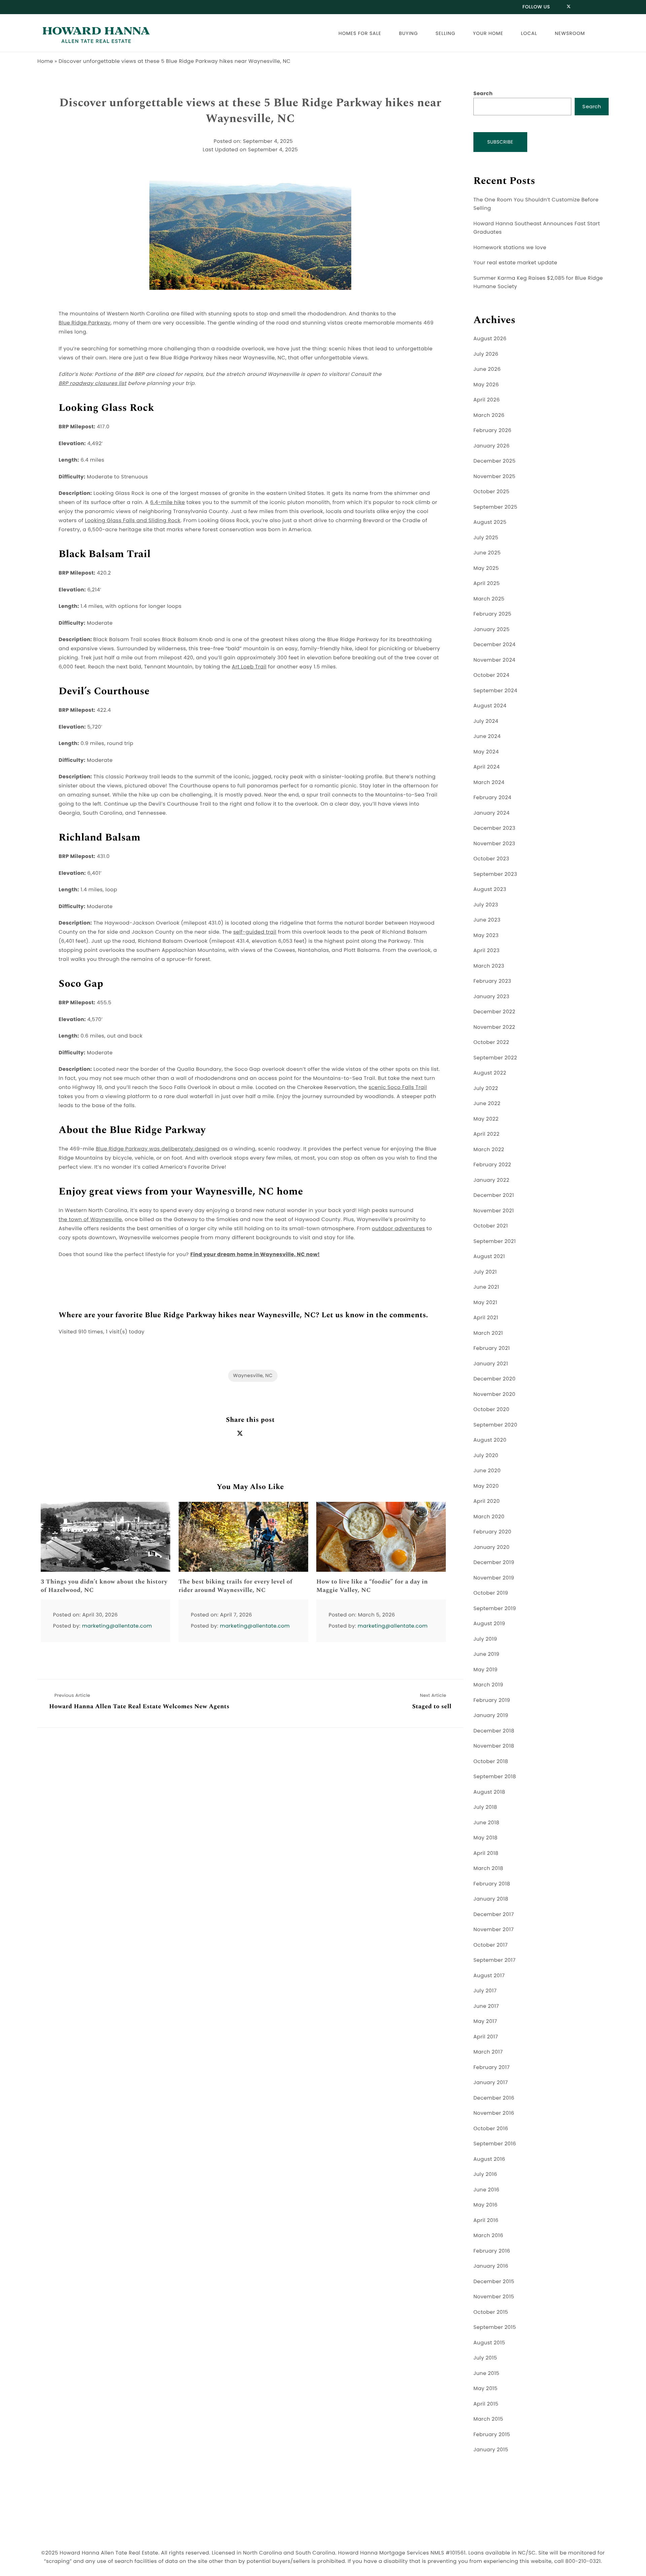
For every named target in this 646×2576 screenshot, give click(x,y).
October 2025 (491, 492)
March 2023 (489, 966)
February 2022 (492, 1165)
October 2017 (491, 1945)
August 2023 (490, 889)
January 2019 (491, 1715)
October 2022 (491, 1042)
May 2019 (486, 1670)
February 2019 (492, 1700)
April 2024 (487, 767)
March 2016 (488, 2236)
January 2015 (491, 2450)
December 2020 (494, 1379)
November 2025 (494, 477)
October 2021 (491, 1226)
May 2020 (486, 1486)
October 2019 (491, 1593)
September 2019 (495, 1609)
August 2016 (489, 2159)
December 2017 (494, 1915)
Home (45, 61)
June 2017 (486, 2006)
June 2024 (487, 736)
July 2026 (486, 354)
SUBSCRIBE (500, 142)
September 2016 (495, 2144)
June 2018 (486, 1823)
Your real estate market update (515, 263)
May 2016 (486, 2205)
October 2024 (491, 675)
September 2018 (495, 1777)
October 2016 (491, 2129)
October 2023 (491, 859)
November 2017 (494, 1930)
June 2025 (487, 553)
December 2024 (494, 645)
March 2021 (488, 1333)
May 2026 (486, 385)
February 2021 (492, 1348)
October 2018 (491, 1762)
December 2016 (494, 2098)
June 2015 (486, 2373)
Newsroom (570, 33)
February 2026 (492, 431)
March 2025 (489, 599)
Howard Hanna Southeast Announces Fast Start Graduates (537, 228)
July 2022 (486, 1088)
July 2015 (485, 2358)
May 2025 (486, 568)
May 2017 (485, 2021)
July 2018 (485, 1807)
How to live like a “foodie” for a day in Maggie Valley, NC (372, 1586)
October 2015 (491, 2312)
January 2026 (492, 446)
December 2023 (494, 828)
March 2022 (489, 1150)
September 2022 (495, 1058)
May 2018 (486, 1838)
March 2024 (489, 783)
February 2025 (492, 614)
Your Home (488, 33)
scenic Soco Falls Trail (398, 1087)
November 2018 (494, 1746)
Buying (408, 33)
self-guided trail (255, 932)
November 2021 (494, 1211)
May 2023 (486, 935)
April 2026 (487, 400)
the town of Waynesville (90, 1220)
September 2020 (495, 1425)
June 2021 (486, 1287)
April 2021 (486, 1318)
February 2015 (492, 2435)
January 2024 (492, 813)
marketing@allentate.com (117, 1626)
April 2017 (486, 2037)
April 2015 (486, 2404)
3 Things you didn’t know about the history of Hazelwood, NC (104, 1586)
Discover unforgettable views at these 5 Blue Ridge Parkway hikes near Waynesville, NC (250, 111)
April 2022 (487, 1134)
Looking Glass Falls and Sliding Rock (133, 521)
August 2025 (490, 522)
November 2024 (494, 660)
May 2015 (486, 2389)
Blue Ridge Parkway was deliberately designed (158, 1149)
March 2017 (488, 2052)
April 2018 (486, 1853)
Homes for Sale (360, 33)
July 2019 (485, 1639)
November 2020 (494, 1394)
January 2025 (492, 630)
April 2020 (487, 1501)
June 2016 (486, 2190)
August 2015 (489, 2343)
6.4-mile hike (167, 502)
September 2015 (495, 2327)
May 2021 (485, 1303)
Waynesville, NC (253, 1375)
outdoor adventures (398, 1229)
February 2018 (492, 1884)
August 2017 (489, 1976)
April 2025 (487, 583)
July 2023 (486, 905)
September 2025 (495, 507)
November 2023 (494, 844)
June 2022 (487, 1104)
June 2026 (487, 369)
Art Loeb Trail (249, 667)
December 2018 (494, 1731)
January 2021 (491, 1364)
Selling (446, 33)
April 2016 (486, 2220)
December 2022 (494, 1012)
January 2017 (491, 2083)
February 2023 (492, 981)
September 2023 (495, 874)
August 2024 (490, 706)
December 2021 (494, 1195)
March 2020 (489, 1517)
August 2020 (490, 1440)
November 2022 (494, 1027)
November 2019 (494, 1578)
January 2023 (491, 997)
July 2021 (485, 1272)
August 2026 (490, 339)
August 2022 (490, 1073)
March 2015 (488, 2419)
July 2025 (486, 538)
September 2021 (495, 1241)
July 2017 (485, 1991)
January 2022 (491, 1180)
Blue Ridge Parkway (84, 323)
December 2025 (494, 461)
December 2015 (494, 2282)
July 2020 (486, 1456)
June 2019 (486, 1654)
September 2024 (495, 691)
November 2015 (494, 2297)
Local (529, 33)
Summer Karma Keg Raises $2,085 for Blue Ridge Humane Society (538, 283)
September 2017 (495, 1960)
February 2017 (492, 2067)
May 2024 (486, 752)
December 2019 (494, 1563)
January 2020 (492, 1547)
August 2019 (489, 1624)
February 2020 (492, 1532)
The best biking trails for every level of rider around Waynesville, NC (236, 1586)
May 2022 (486, 1119)
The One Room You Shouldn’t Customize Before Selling (536, 204)
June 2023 (487, 920)
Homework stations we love (510, 248)
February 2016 (492, 2251)
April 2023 (487, 951)
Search (483, 94)
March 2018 (488, 1868)
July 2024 (486, 721)
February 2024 (492, 798)
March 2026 (489, 415)
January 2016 (491, 2266)
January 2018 (491, 1899)
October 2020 (491, 1410)
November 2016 (494, 2113)
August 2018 (489, 1792)
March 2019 (488, 1685)
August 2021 (489, 1257)
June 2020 (487, 1471)
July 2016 (485, 2174)
